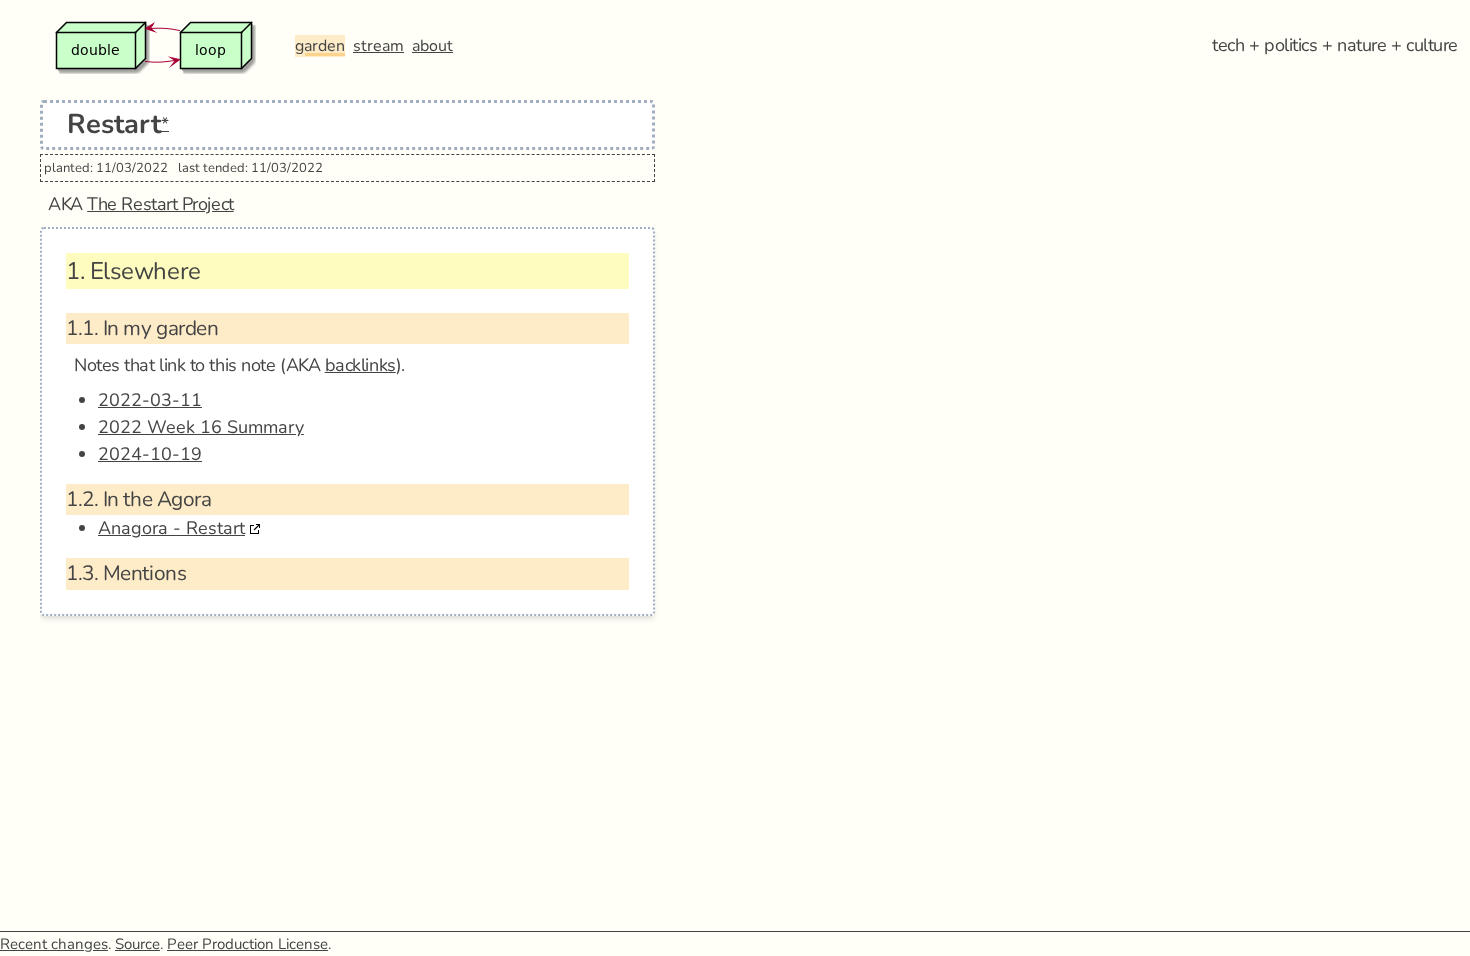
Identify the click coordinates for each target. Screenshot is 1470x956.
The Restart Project (160, 204)
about (432, 46)
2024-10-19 (150, 454)
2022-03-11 (150, 400)
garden (320, 46)
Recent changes (54, 944)
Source (137, 944)
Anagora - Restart (171, 528)
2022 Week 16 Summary (201, 427)
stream (378, 46)
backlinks (360, 365)
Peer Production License (247, 944)
